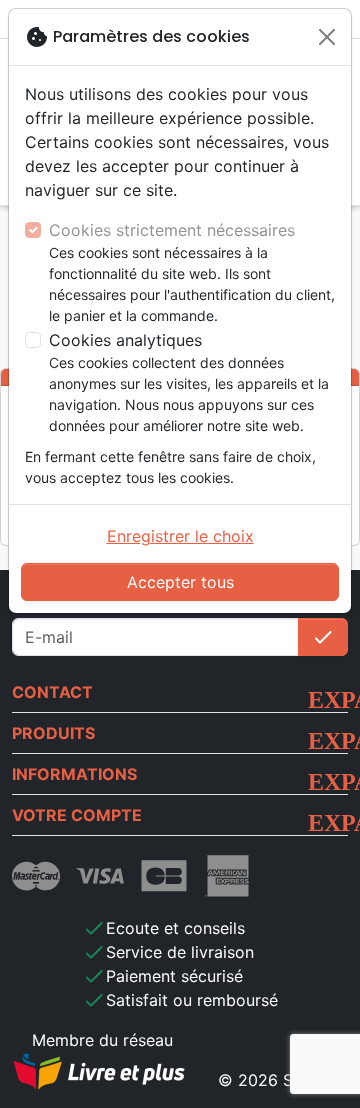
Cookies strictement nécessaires (172, 230)
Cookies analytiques (125, 340)
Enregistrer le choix (180, 536)
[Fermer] (327, 37)
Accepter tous (180, 582)
